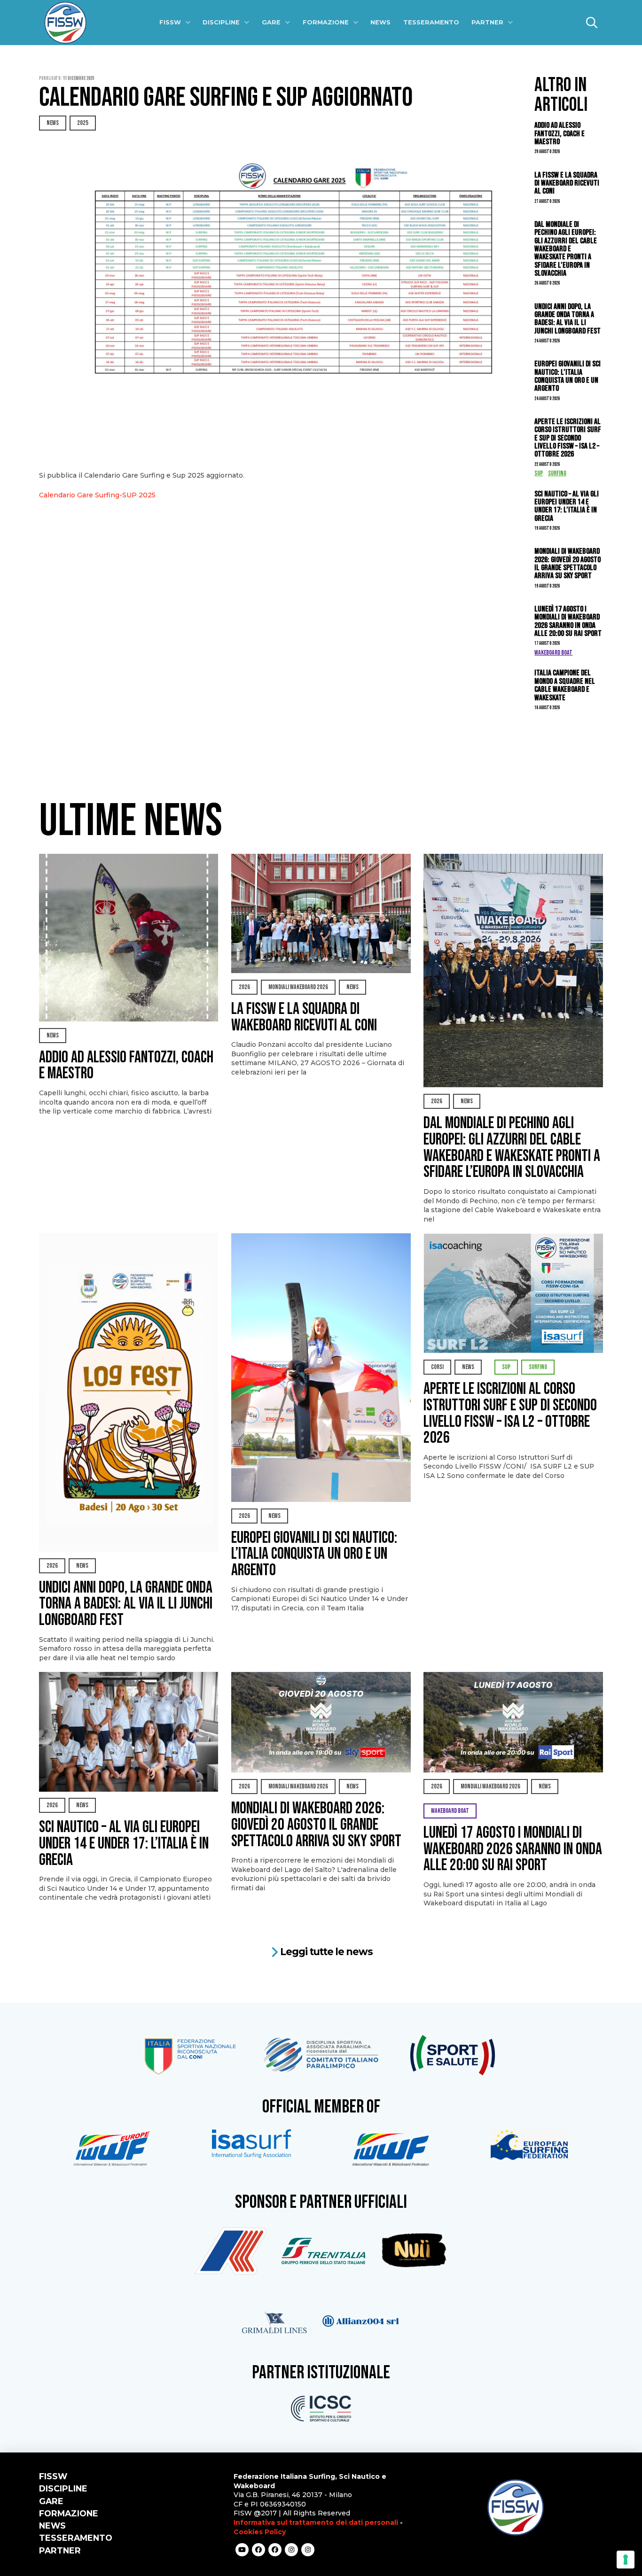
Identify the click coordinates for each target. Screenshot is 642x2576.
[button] (592, 23)
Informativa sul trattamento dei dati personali (316, 2522)
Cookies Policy (260, 2532)
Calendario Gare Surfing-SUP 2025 (97, 495)
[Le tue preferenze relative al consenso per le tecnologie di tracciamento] (626, 2560)
